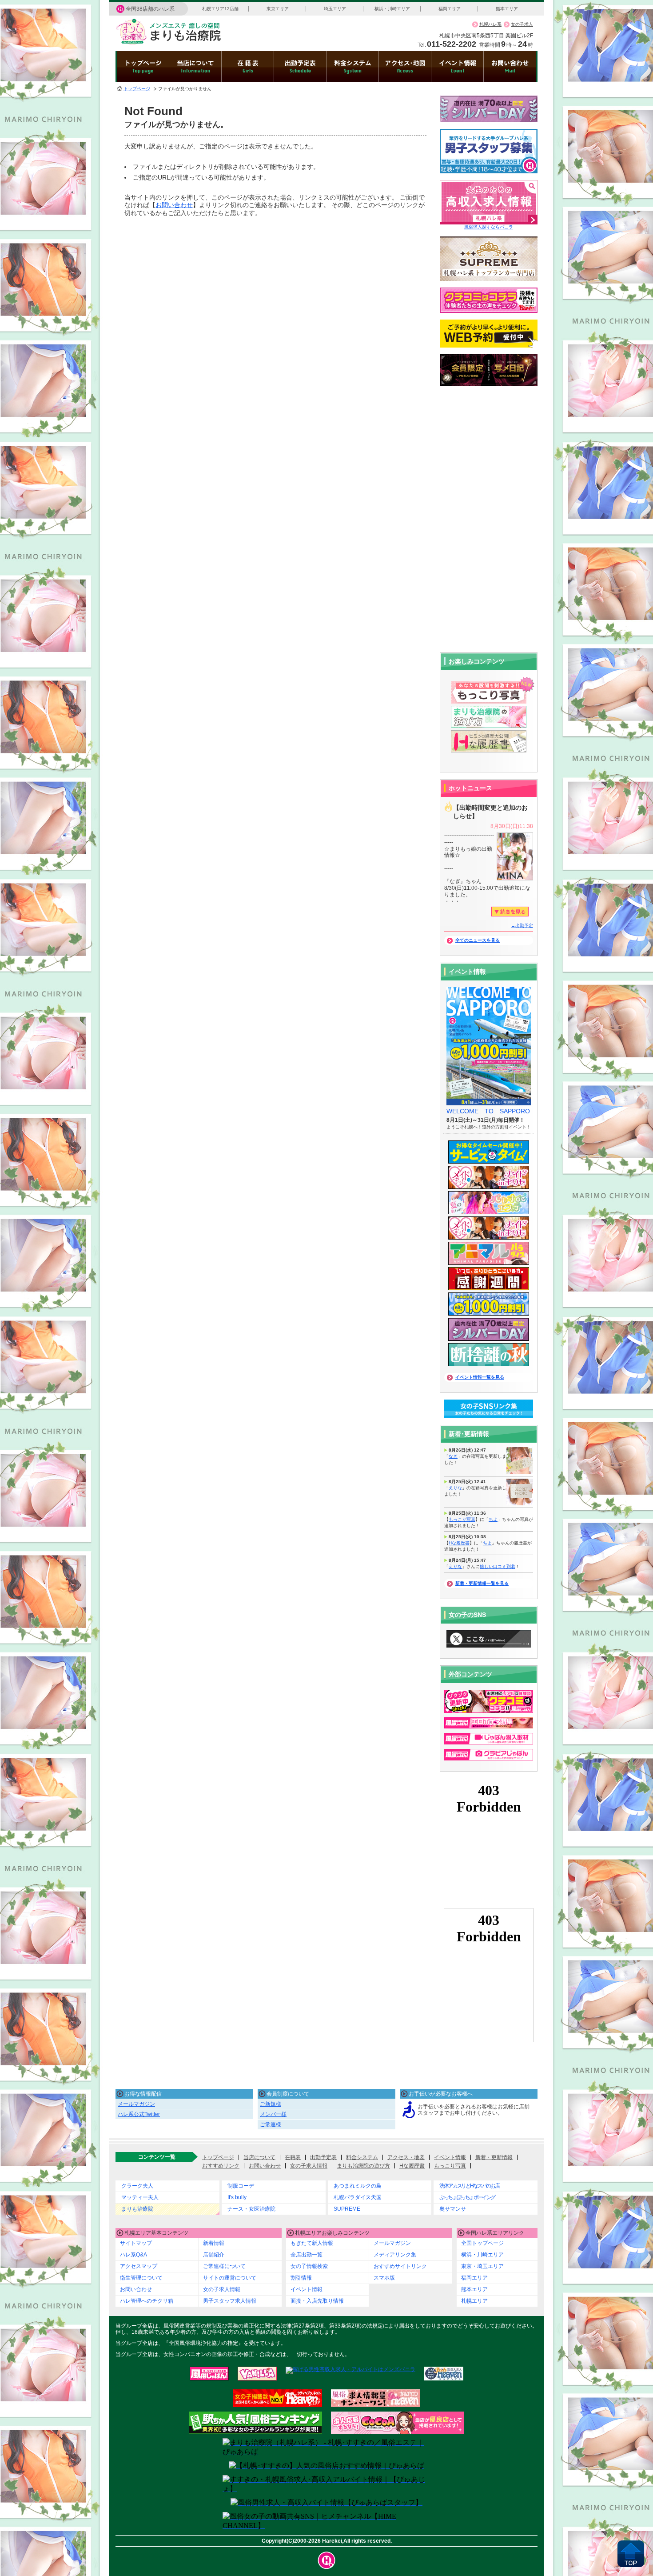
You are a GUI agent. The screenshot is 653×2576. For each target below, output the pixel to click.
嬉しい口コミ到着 (498, 1566)
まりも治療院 (137, 2209)
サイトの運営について (230, 2278)
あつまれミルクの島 (358, 2186)
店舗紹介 (214, 2255)
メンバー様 (273, 2114)
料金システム (362, 2157)
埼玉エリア (335, 9)
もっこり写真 (462, 1519)
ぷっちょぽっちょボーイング (467, 2197)
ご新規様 (271, 2104)
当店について (259, 2157)
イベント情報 (450, 2157)
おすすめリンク (221, 2166)
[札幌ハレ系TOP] (327, 2560)
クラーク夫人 (137, 2186)
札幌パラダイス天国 (358, 2197)
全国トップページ (482, 2243)
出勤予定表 (323, 2157)
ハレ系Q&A (133, 2255)
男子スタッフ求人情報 (230, 2301)
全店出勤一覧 (307, 2255)
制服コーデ (241, 2186)
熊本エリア (507, 9)
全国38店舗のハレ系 (150, 9)
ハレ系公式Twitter (139, 2114)
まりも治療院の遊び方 (363, 2166)
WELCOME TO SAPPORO (488, 1111)
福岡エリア (450, 9)
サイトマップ (136, 2243)
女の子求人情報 (309, 2166)
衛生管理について (141, 2278)
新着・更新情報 (494, 2157)
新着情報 (214, 2243)
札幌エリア (474, 2301)
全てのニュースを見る (478, 940)
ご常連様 (271, 2124)
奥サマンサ (453, 2209)
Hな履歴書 (459, 1543)
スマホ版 (384, 2278)
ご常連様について (224, 2266)
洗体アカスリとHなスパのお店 (469, 2186)
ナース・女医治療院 (251, 2209)
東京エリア (278, 9)
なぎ (453, 1456)
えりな (455, 1488)
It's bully (237, 2197)
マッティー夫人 (140, 2197)
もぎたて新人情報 (312, 2243)
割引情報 (301, 2278)
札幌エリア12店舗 (220, 9)
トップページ (137, 89)
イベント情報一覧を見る (480, 1377)
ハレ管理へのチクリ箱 (147, 2301)
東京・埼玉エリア (482, 2266)
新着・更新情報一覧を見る (482, 1583)
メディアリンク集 (395, 2255)
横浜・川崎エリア (392, 9)
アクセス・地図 (406, 2157)
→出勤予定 (522, 926)
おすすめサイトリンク (400, 2266)
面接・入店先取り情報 (317, 2301)
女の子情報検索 (309, 2266)
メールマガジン (136, 2104)
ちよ (493, 1519)
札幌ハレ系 (490, 24)
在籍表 (293, 2157)
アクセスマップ (139, 2266)
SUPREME (347, 2209)
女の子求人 (522, 24)
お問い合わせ (174, 205)
